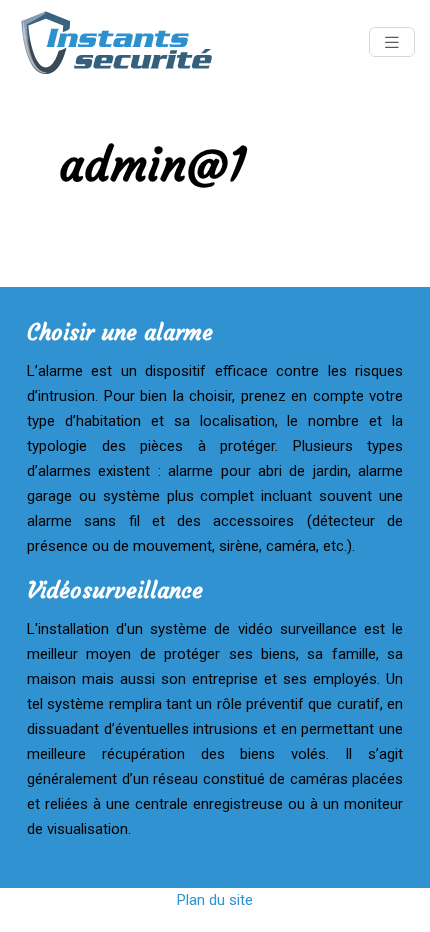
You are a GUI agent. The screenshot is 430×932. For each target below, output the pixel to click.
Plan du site (215, 900)
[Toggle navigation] (392, 42)
